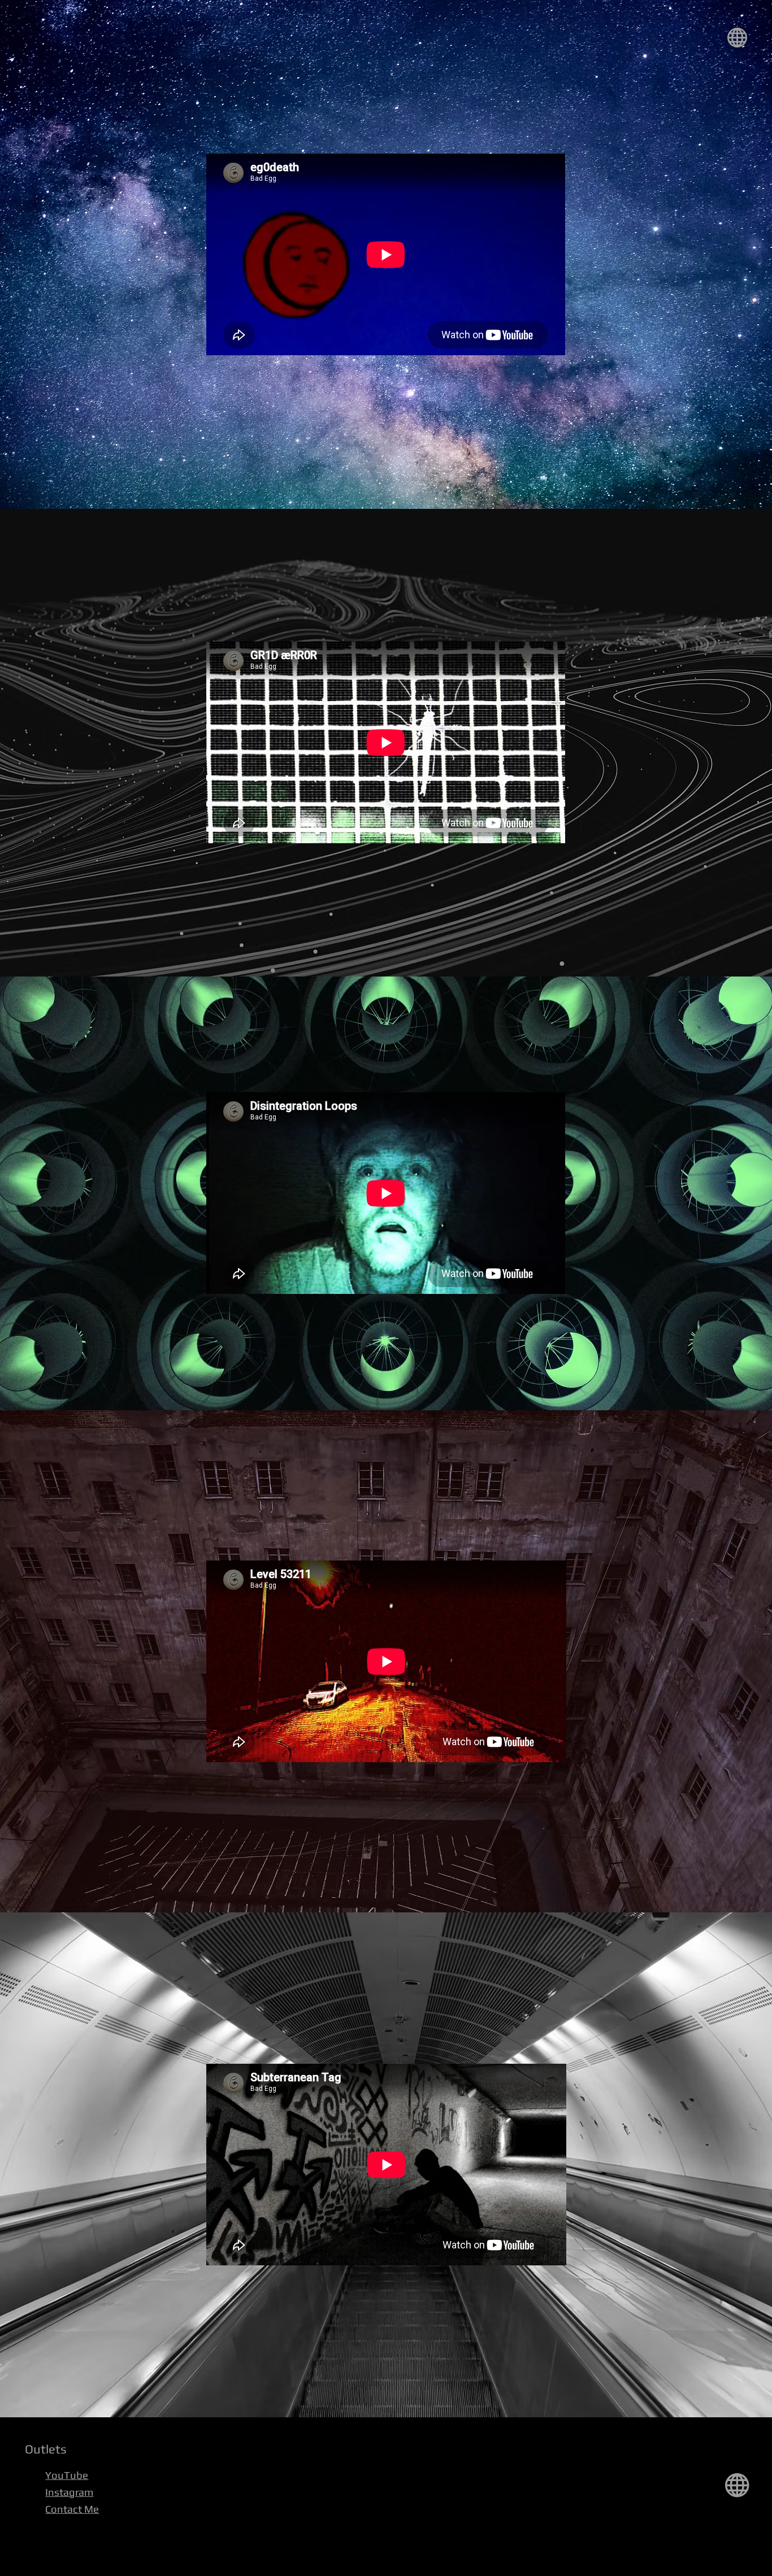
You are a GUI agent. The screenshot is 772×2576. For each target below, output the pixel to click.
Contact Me (72, 2509)
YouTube (67, 2475)
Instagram (69, 2492)
